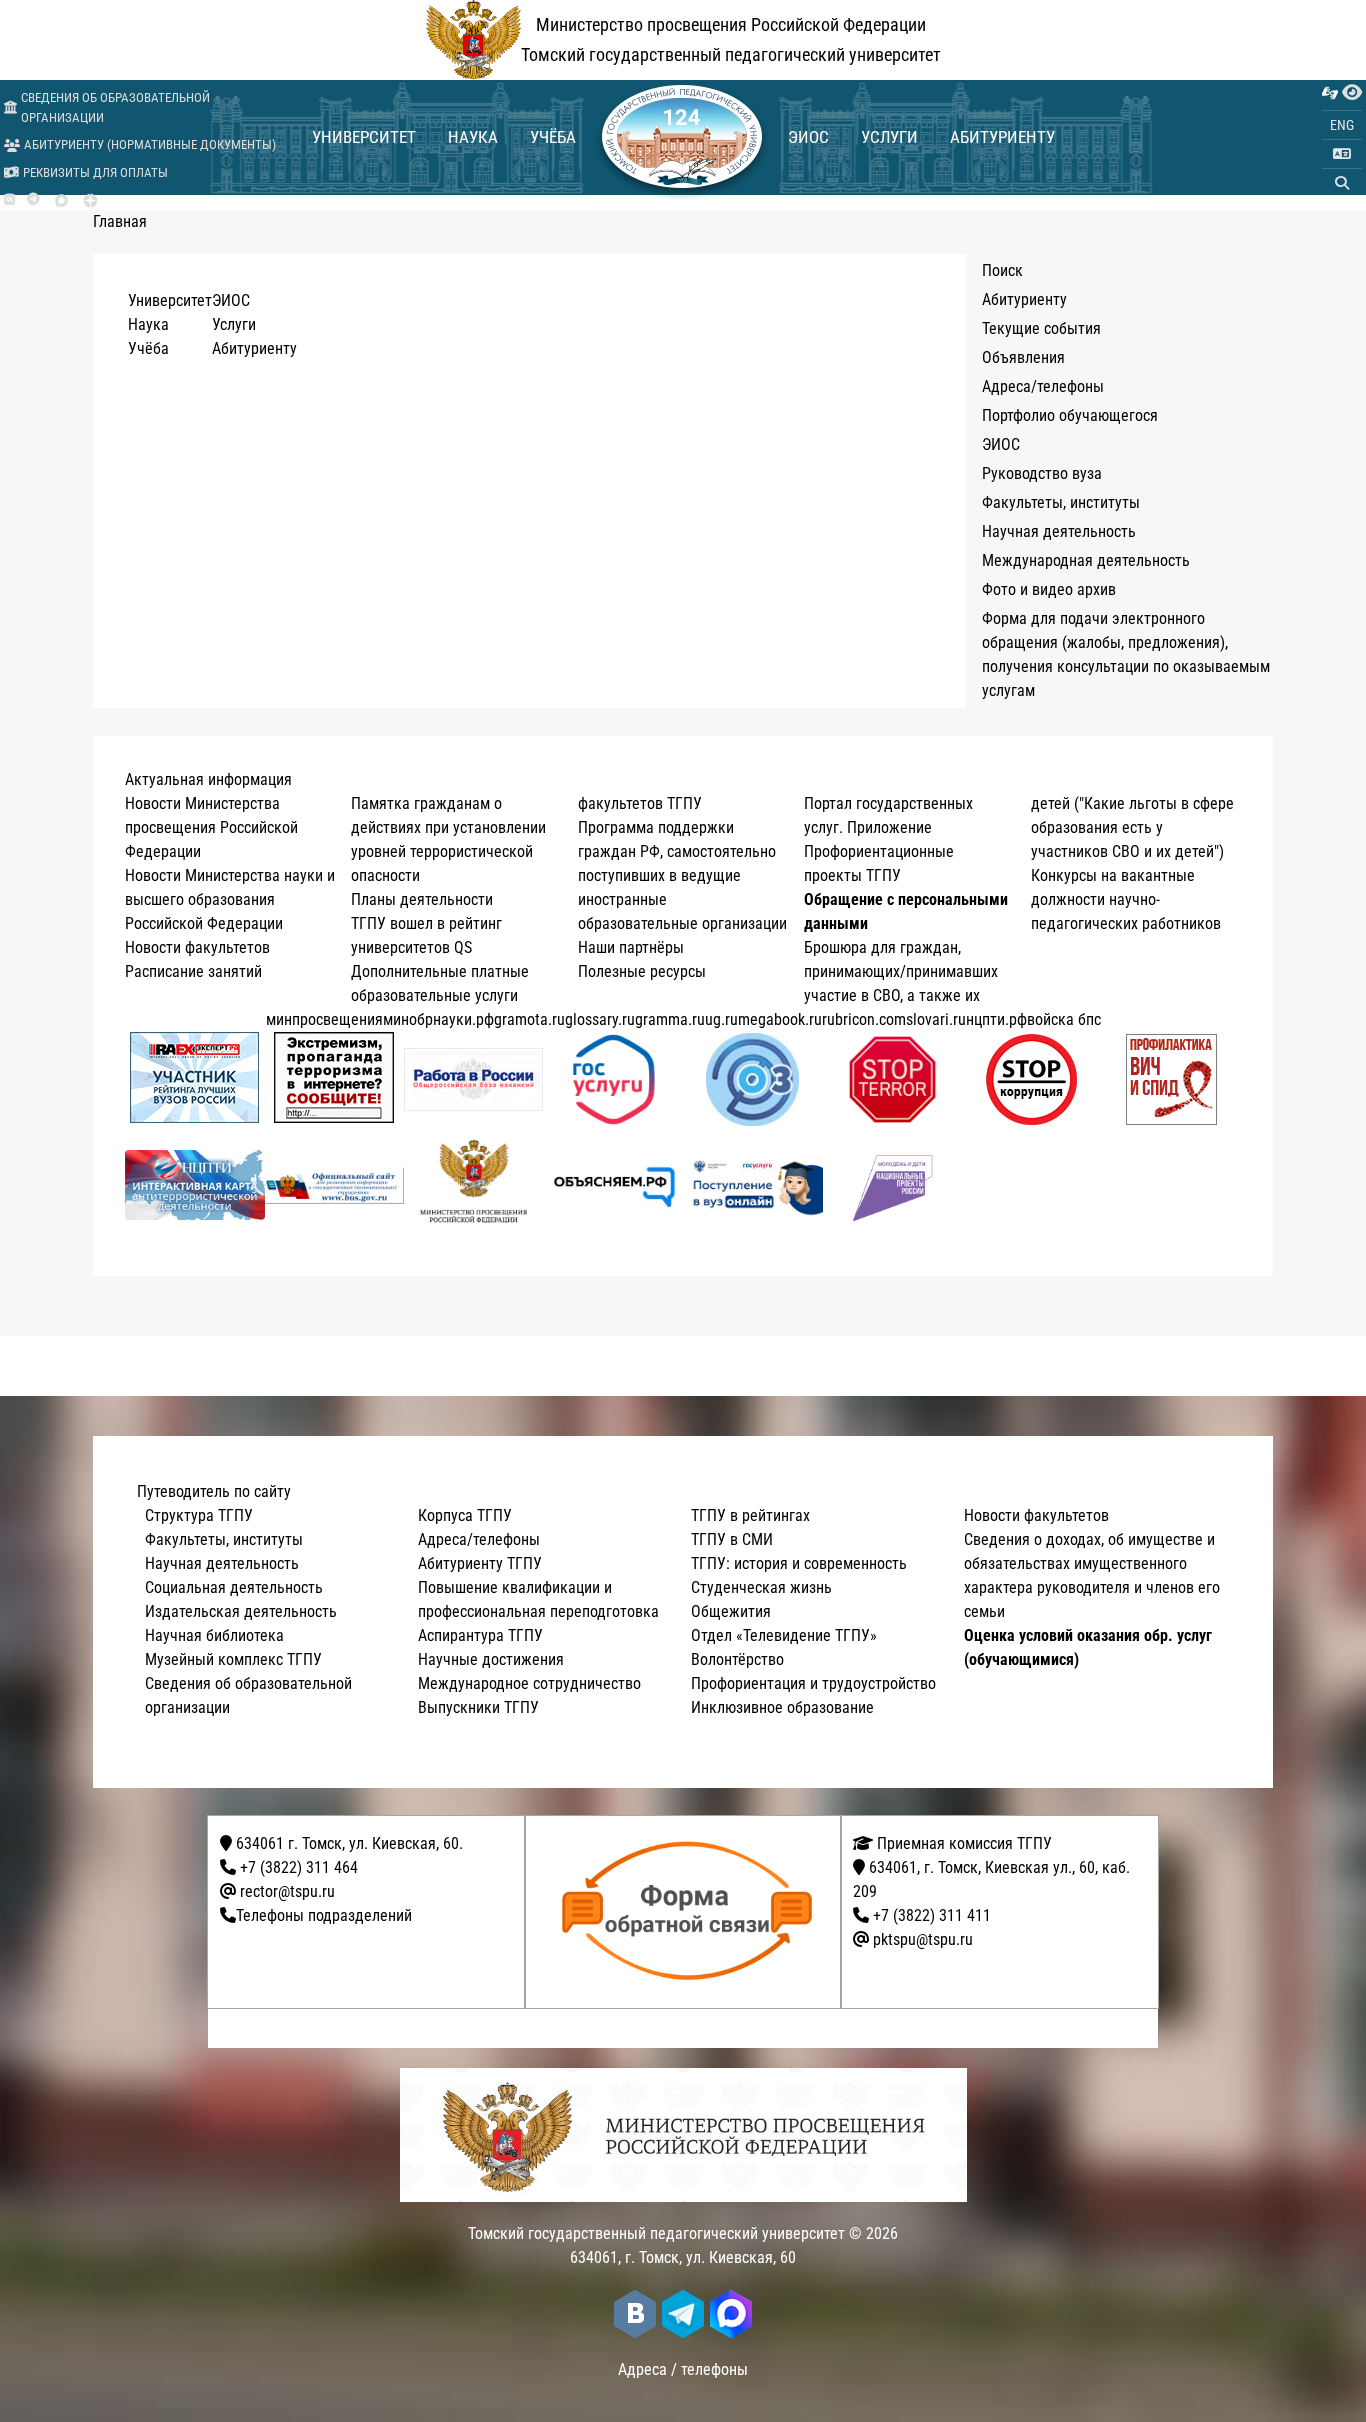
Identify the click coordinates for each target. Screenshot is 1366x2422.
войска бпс (1064, 1019)
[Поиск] (1342, 183)
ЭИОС (808, 137)
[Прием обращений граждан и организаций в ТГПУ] (689, 1912)
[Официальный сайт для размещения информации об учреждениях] (335, 1185)
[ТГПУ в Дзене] (90, 200)
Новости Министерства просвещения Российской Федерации (211, 827)
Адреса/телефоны (1043, 386)
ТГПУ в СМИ (732, 1539)
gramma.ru (670, 1019)
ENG (1342, 125)
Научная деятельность (1059, 531)
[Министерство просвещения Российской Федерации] (474, 1185)
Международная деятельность (1086, 560)
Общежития (731, 1611)
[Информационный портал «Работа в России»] (474, 1079)
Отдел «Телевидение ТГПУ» (784, 1635)
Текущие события (1041, 328)
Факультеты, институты (1061, 502)
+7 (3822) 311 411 (932, 1915)
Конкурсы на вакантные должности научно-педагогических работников (1126, 899)
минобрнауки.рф (438, 1019)
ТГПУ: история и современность (799, 1563)
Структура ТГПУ (199, 1515)
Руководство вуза (1042, 473)
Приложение (889, 827)
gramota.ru (529, 1019)
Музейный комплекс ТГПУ (233, 1659)
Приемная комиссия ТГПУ (962, 1843)
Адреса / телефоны (683, 2369)
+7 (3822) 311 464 (299, 1867)
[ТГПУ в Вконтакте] (9, 200)
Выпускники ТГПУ (478, 1707)
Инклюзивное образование (782, 1707)
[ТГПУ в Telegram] (33, 200)
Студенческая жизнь (761, 1587)
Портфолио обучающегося (1070, 415)
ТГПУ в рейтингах (750, 1515)
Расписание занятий (193, 971)
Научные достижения (491, 1659)
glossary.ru (600, 1019)
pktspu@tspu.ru (923, 1939)
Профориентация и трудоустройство (813, 1683)
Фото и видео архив (1049, 589)
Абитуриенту (1002, 137)
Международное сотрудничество (529, 1683)
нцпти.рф (996, 1019)
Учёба (553, 137)
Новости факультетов (197, 947)
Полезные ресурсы (642, 971)
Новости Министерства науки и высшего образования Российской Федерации (230, 899)
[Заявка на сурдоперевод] (1330, 93)
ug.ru (721, 1019)
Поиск (1002, 270)
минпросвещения (324, 1019)
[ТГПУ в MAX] (61, 200)
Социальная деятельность (234, 1587)
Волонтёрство (737, 1659)
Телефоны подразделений (324, 1915)
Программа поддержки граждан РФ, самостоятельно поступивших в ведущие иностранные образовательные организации (682, 875)
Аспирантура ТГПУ (480, 1635)
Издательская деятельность (241, 1611)
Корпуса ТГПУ (465, 1515)
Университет (364, 137)
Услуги (889, 137)
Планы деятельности (422, 899)
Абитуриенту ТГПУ (480, 1563)
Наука (473, 137)
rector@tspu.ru (287, 1891)
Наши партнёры (631, 947)
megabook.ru (780, 1019)
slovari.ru (936, 1019)
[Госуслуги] (613, 1079)
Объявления (1023, 357)
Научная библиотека (214, 1635)
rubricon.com (864, 1019)
